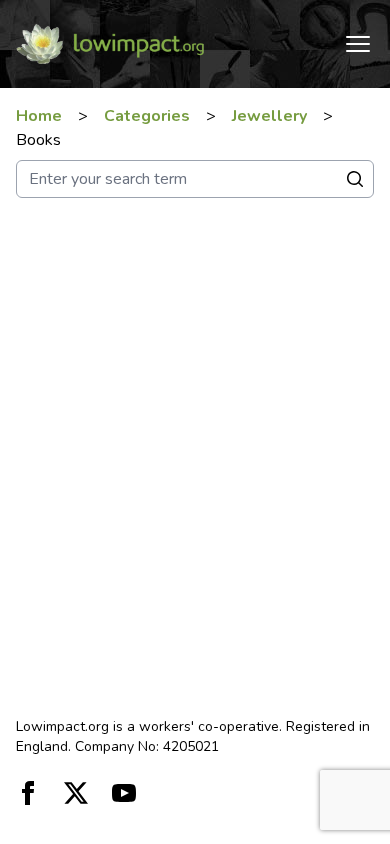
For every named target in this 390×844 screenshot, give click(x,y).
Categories (147, 116)
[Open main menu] (358, 44)
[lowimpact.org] (110, 44)
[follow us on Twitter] (76, 793)
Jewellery (269, 116)
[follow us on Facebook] (28, 793)
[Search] (355, 179)
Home (39, 116)
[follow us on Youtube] (124, 793)
